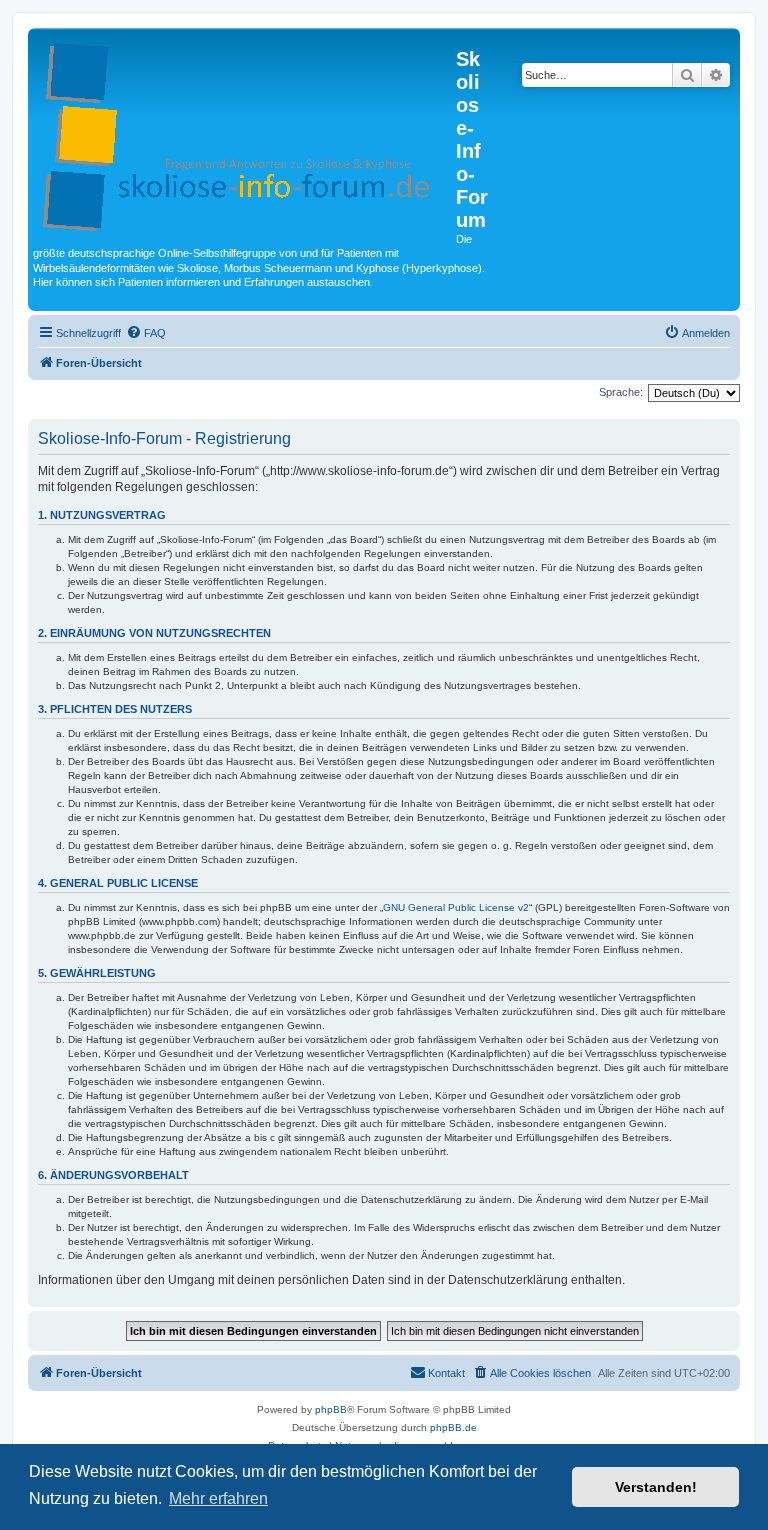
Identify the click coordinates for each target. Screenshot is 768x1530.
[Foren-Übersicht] (244, 133)
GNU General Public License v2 (456, 907)
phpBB (331, 1409)
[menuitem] (146, 333)
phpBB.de (453, 1427)
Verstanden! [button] (656, 1487)
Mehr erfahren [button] (218, 1498)
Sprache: (621, 392)
